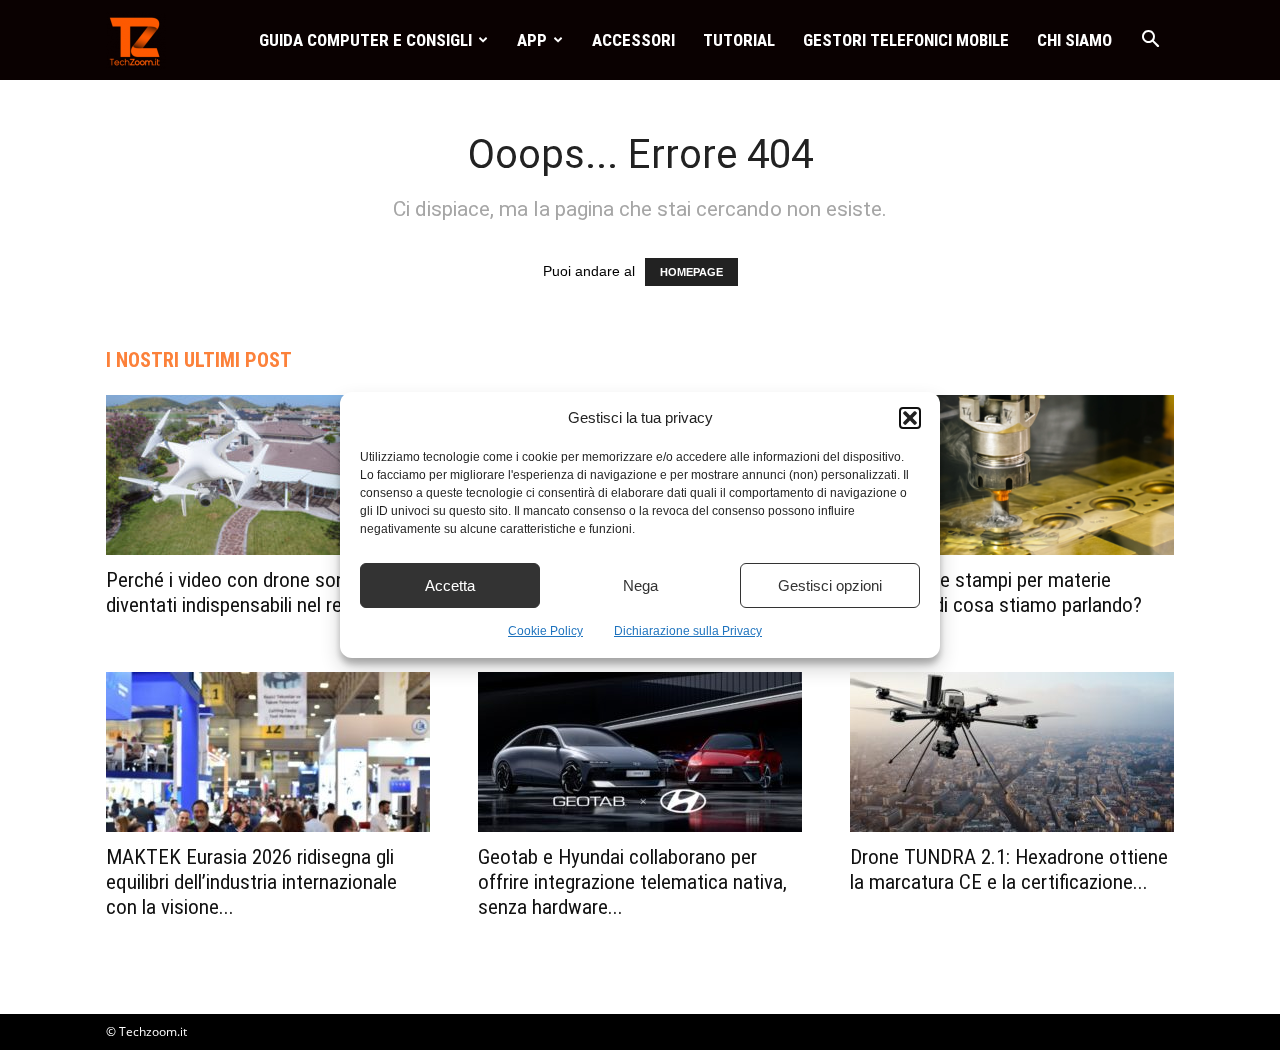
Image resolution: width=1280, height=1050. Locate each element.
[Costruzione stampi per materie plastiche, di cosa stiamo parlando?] (1012, 475)
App (532, 40)
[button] (910, 418)
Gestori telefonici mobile (906, 40)
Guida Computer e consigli (365, 40)
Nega (640, 585)
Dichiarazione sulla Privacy (688, 631)
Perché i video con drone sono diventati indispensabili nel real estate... (268, 592)
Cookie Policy (545, 631)
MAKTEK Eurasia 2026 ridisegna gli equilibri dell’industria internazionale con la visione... (251, 882)
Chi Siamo (1074, 40)
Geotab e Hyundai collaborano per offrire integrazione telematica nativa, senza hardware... (632, 882)
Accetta (450, 585)
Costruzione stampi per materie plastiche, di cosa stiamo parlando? (996, 592)
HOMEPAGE (691, 272)
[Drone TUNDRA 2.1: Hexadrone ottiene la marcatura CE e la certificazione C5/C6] (1012, 752)
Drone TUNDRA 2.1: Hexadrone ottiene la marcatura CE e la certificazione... (1009, 869)
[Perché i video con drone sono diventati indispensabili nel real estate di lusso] (268, 475)
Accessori (633, 40)
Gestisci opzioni (830, 585)
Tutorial (739, 40)
